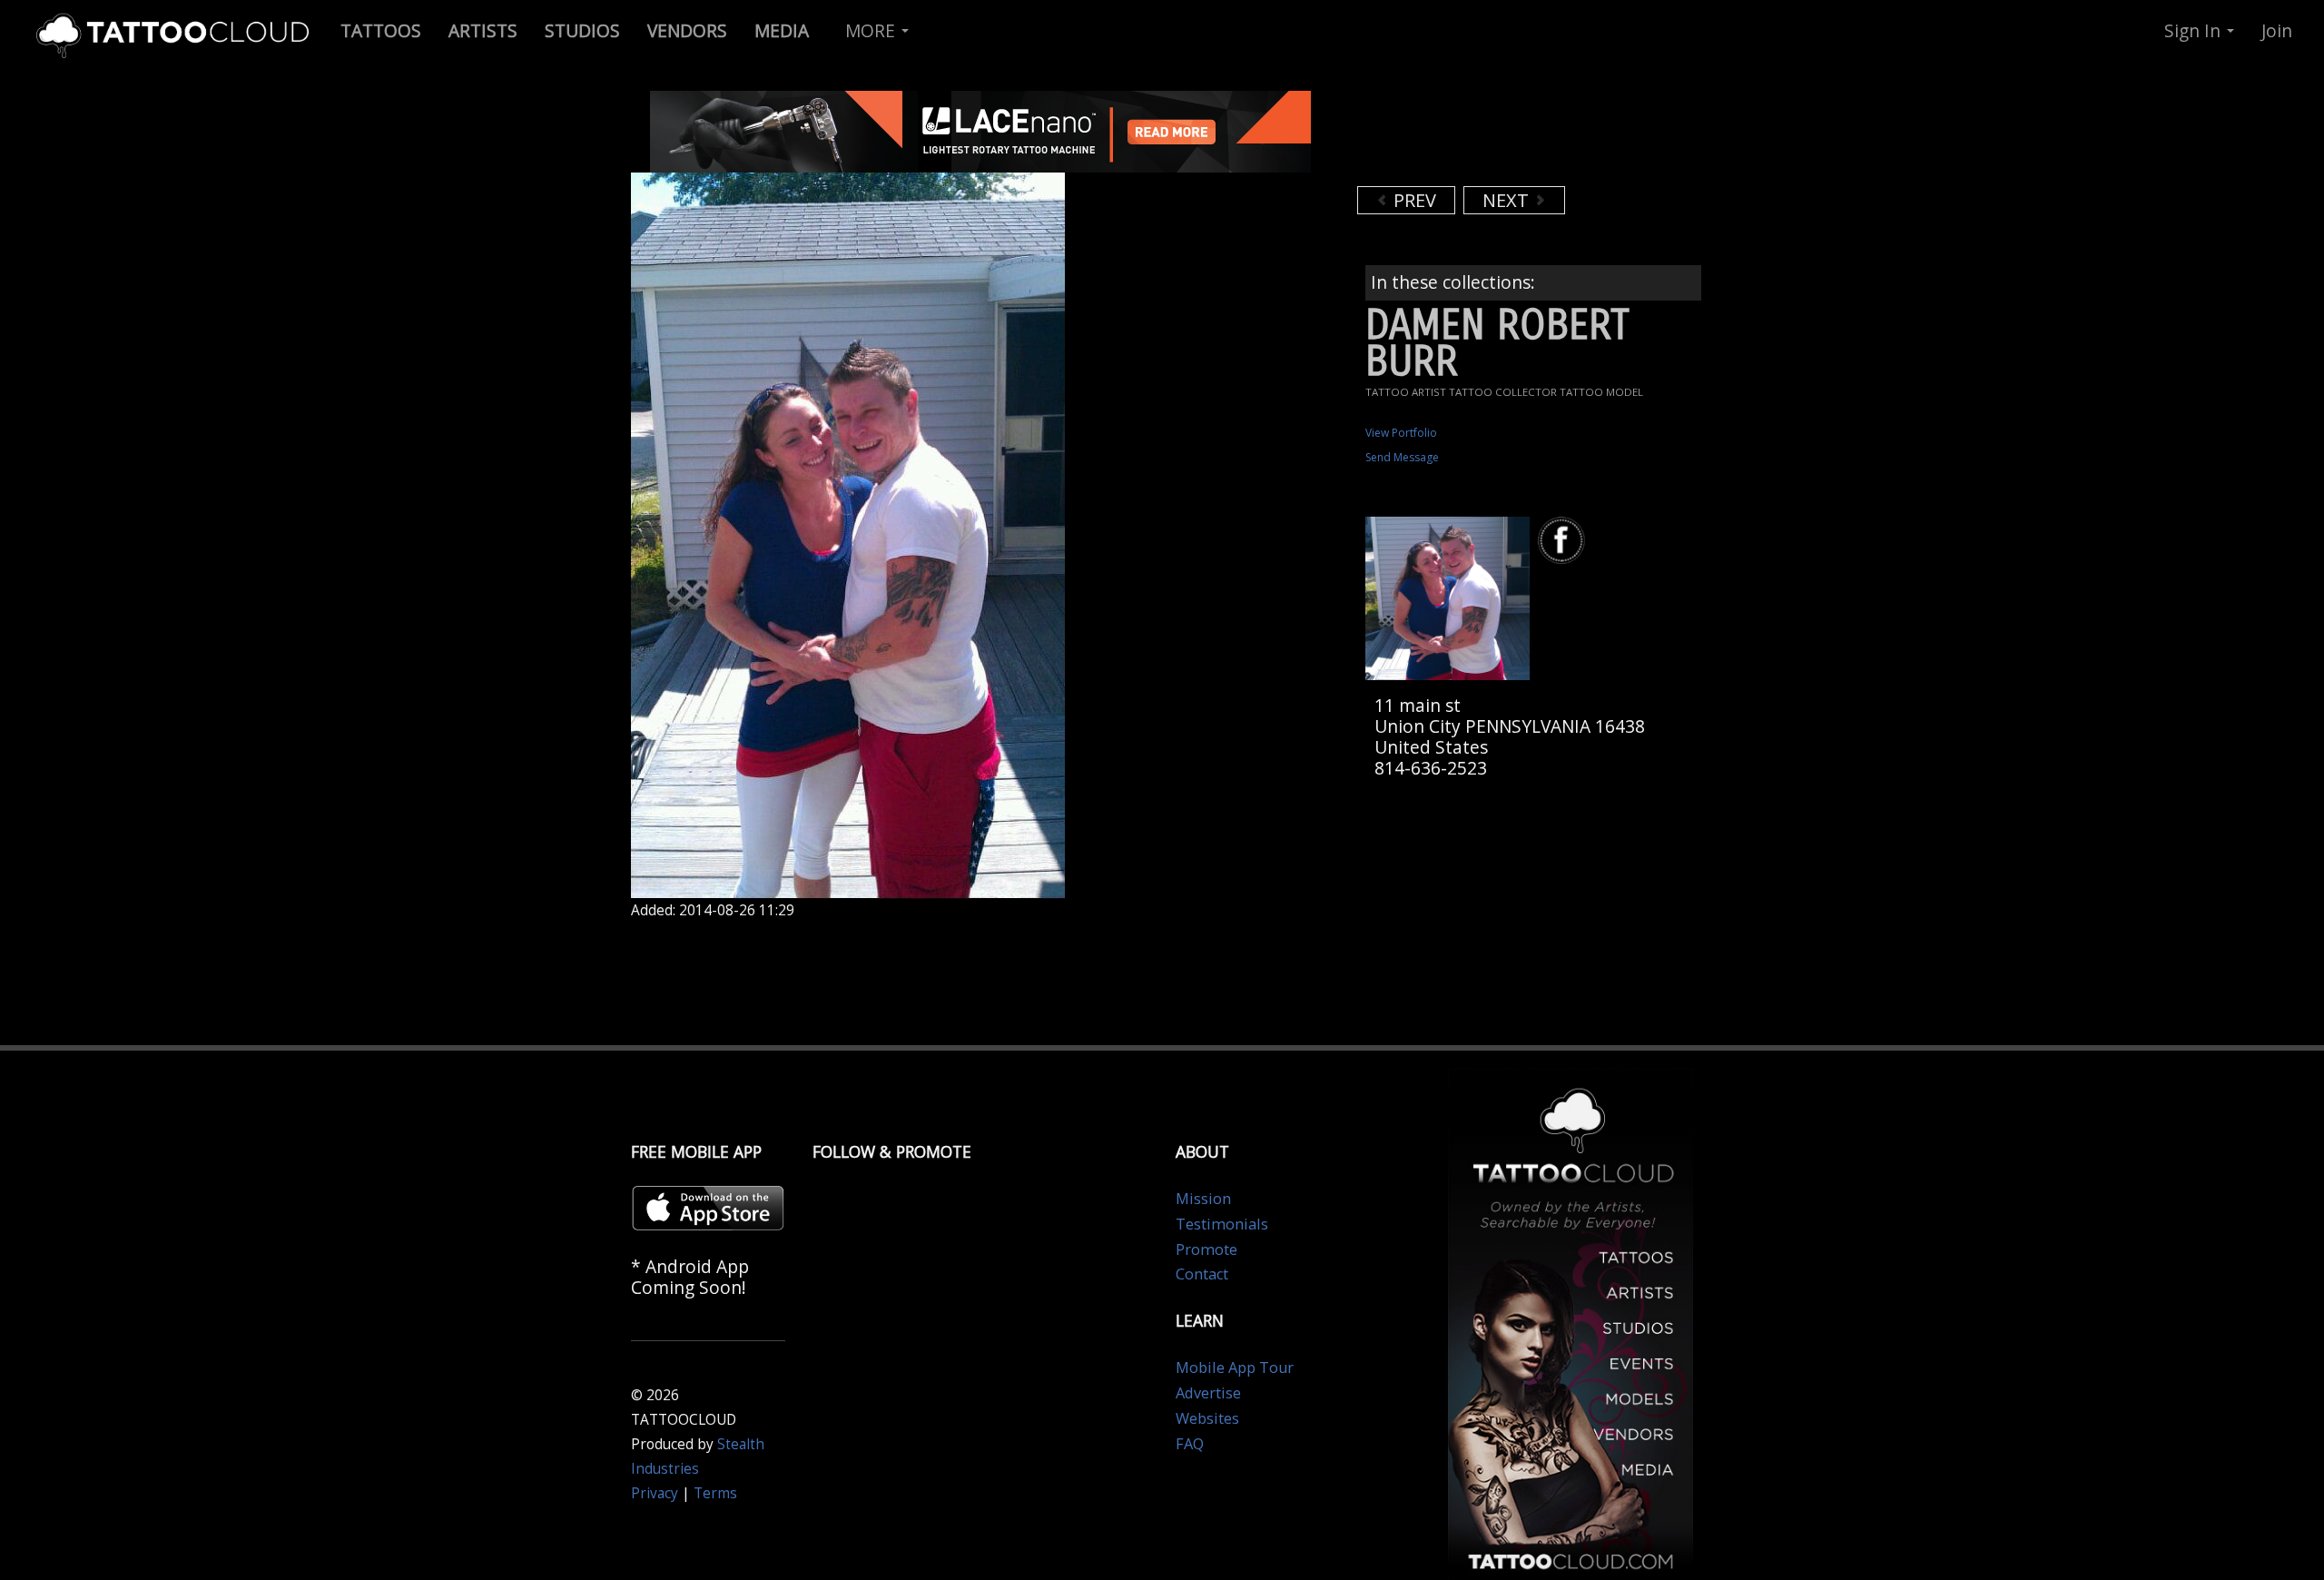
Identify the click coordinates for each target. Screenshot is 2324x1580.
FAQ (1190, 1444)
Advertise (1208, 1393)
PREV (1413, 200)
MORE (872, 30)
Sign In (2195, 30)
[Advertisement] (1502, 136)
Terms (715, 1493)
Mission (1203, 1199)
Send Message (1402, 457)
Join (2277, 30)
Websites (1207, 1418)
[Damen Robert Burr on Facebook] (1564, 541)
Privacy (655, 1493)
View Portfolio (1401, 433)
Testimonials (1222, 1224)
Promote (1206, 1249)
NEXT (1508, 200)
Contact (1202, 1274)
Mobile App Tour (1235, 1368)
